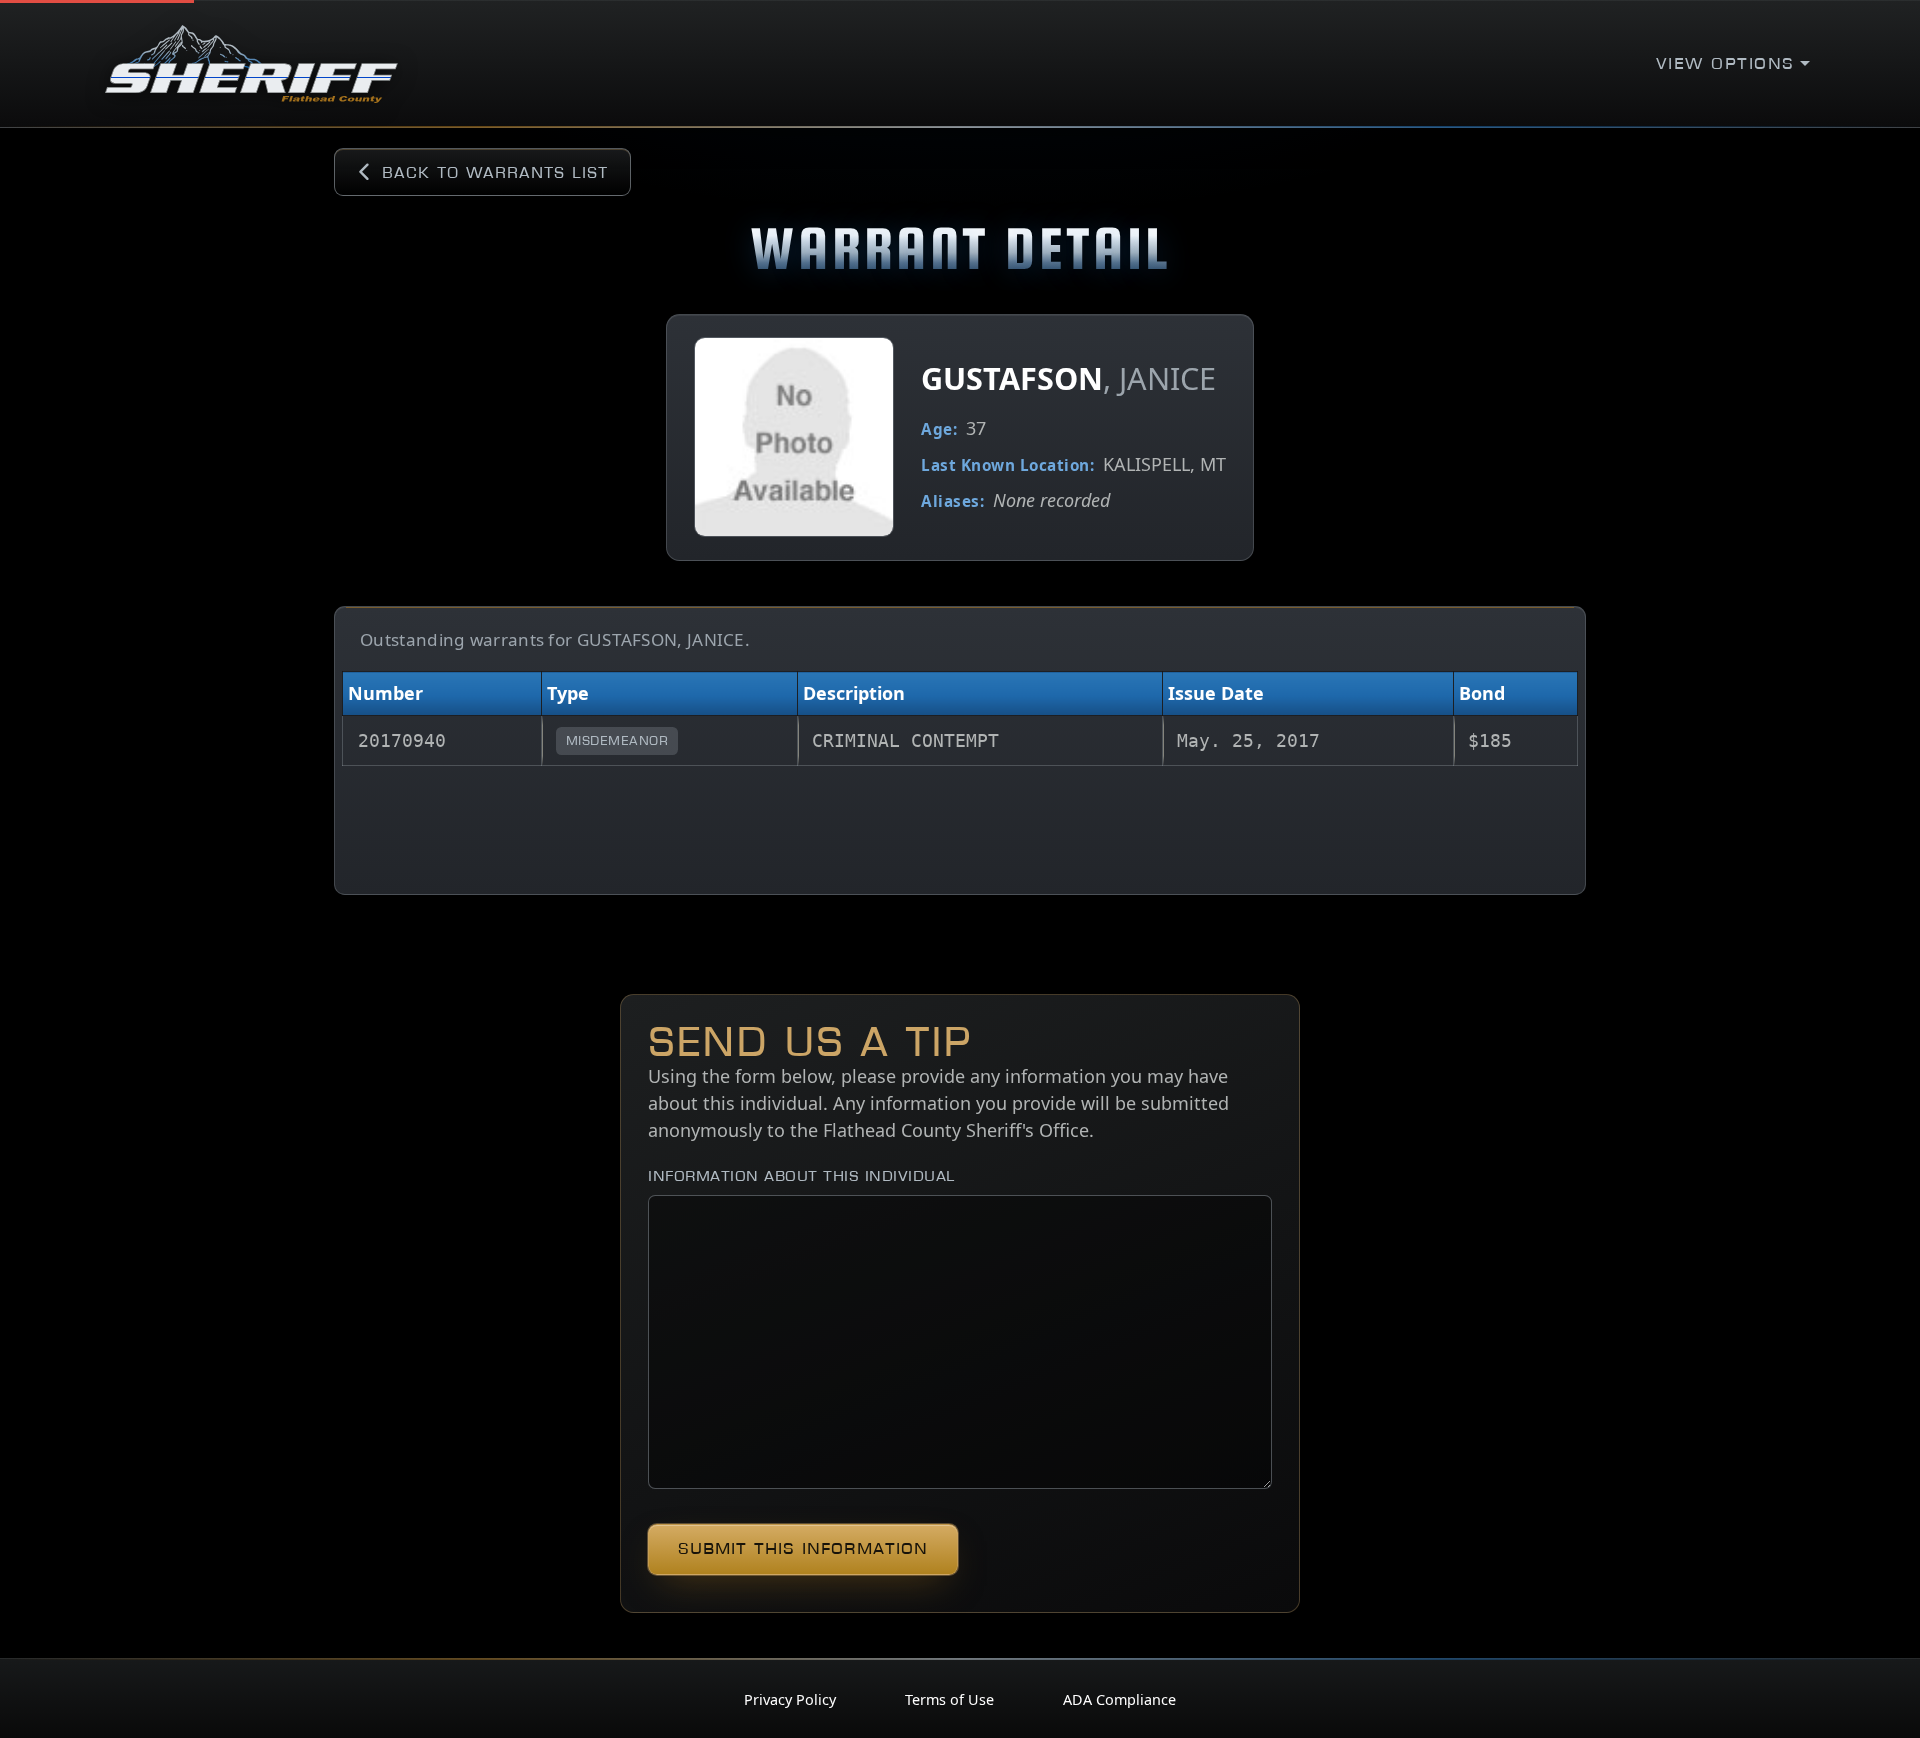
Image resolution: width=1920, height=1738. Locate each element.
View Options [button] (1725, 63)
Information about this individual (801, 1175)
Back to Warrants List (495, 172)
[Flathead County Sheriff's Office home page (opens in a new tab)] (251, 63)
